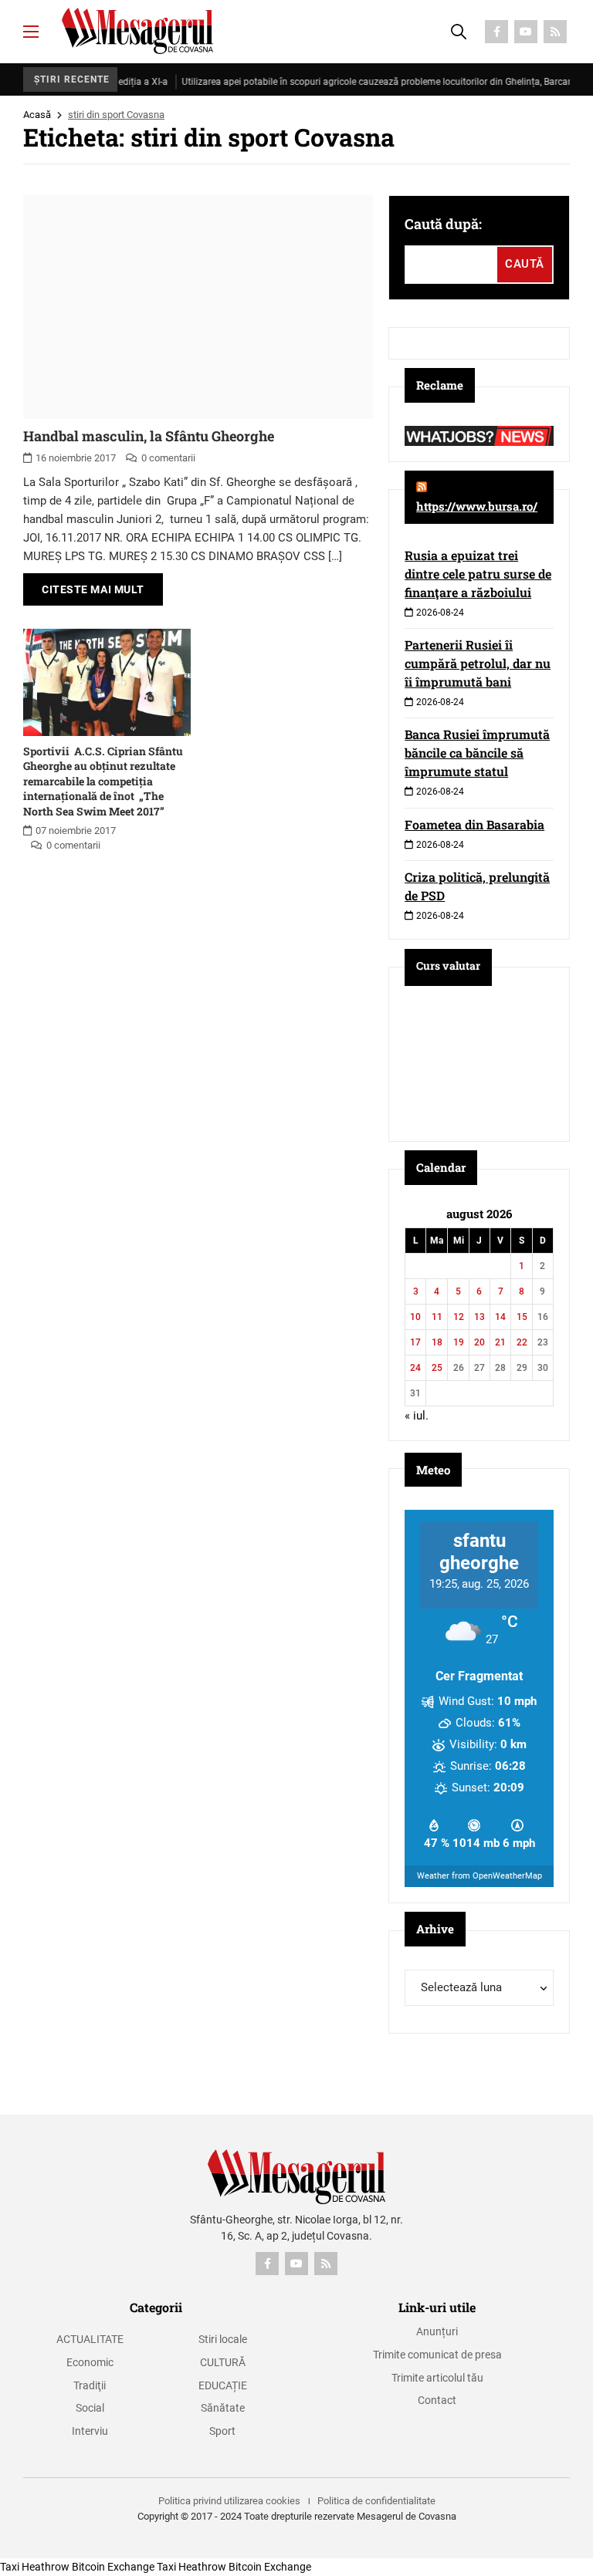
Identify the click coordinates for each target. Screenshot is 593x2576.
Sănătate (223, 2408)
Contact (437, 2400)
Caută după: (443, 224)
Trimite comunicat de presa (437, 2355)
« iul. (417, 1416)
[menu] (31, 32)
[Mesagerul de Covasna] (137, 31)
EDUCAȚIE (223, 2385)
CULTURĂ (223, 2362)
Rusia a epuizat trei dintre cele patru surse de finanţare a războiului (478, 574)
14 (500, 1317)
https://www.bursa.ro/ (477, 506)
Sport (222, 2431)
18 (437, 1342)
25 (437, 1368)
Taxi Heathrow (35, 2567)
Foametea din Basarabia (474, 824)
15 (522, 1317)
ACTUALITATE (90, 2339)
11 (437, 1317)
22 (522, 1342)
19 (459, 1342)
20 (479, 1342)
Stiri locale (223, 2339)
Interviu (90, 2431)
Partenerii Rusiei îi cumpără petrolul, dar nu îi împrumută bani (478, 663)
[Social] (496, 32)
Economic (90, 2362)
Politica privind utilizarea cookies (229, 2501)
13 (479, 1317)
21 (500, 1342)
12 (459, 1317)
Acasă (37, 115)
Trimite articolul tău (437, 2378)
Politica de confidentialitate (376, 2501)
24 (415, 1368)
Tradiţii (90, 2385)
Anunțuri (437, 2331)
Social (90, 2408)
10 (415, 1317)
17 (415, 1342)
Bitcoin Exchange (113, 2567)
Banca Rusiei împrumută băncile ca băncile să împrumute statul (477, 753)
